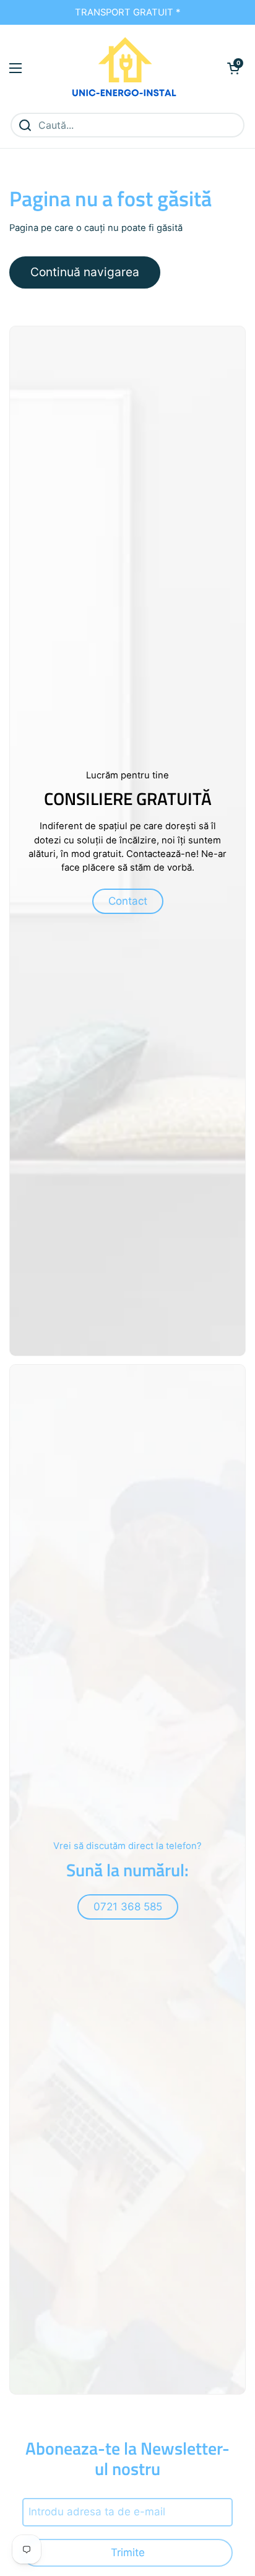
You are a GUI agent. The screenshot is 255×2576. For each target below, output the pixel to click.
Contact (128, 901)
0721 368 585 (128, 1907)
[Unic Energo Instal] (124, 68)
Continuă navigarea (85, 272)
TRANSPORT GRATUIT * (127, 12)
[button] (233, 68)
